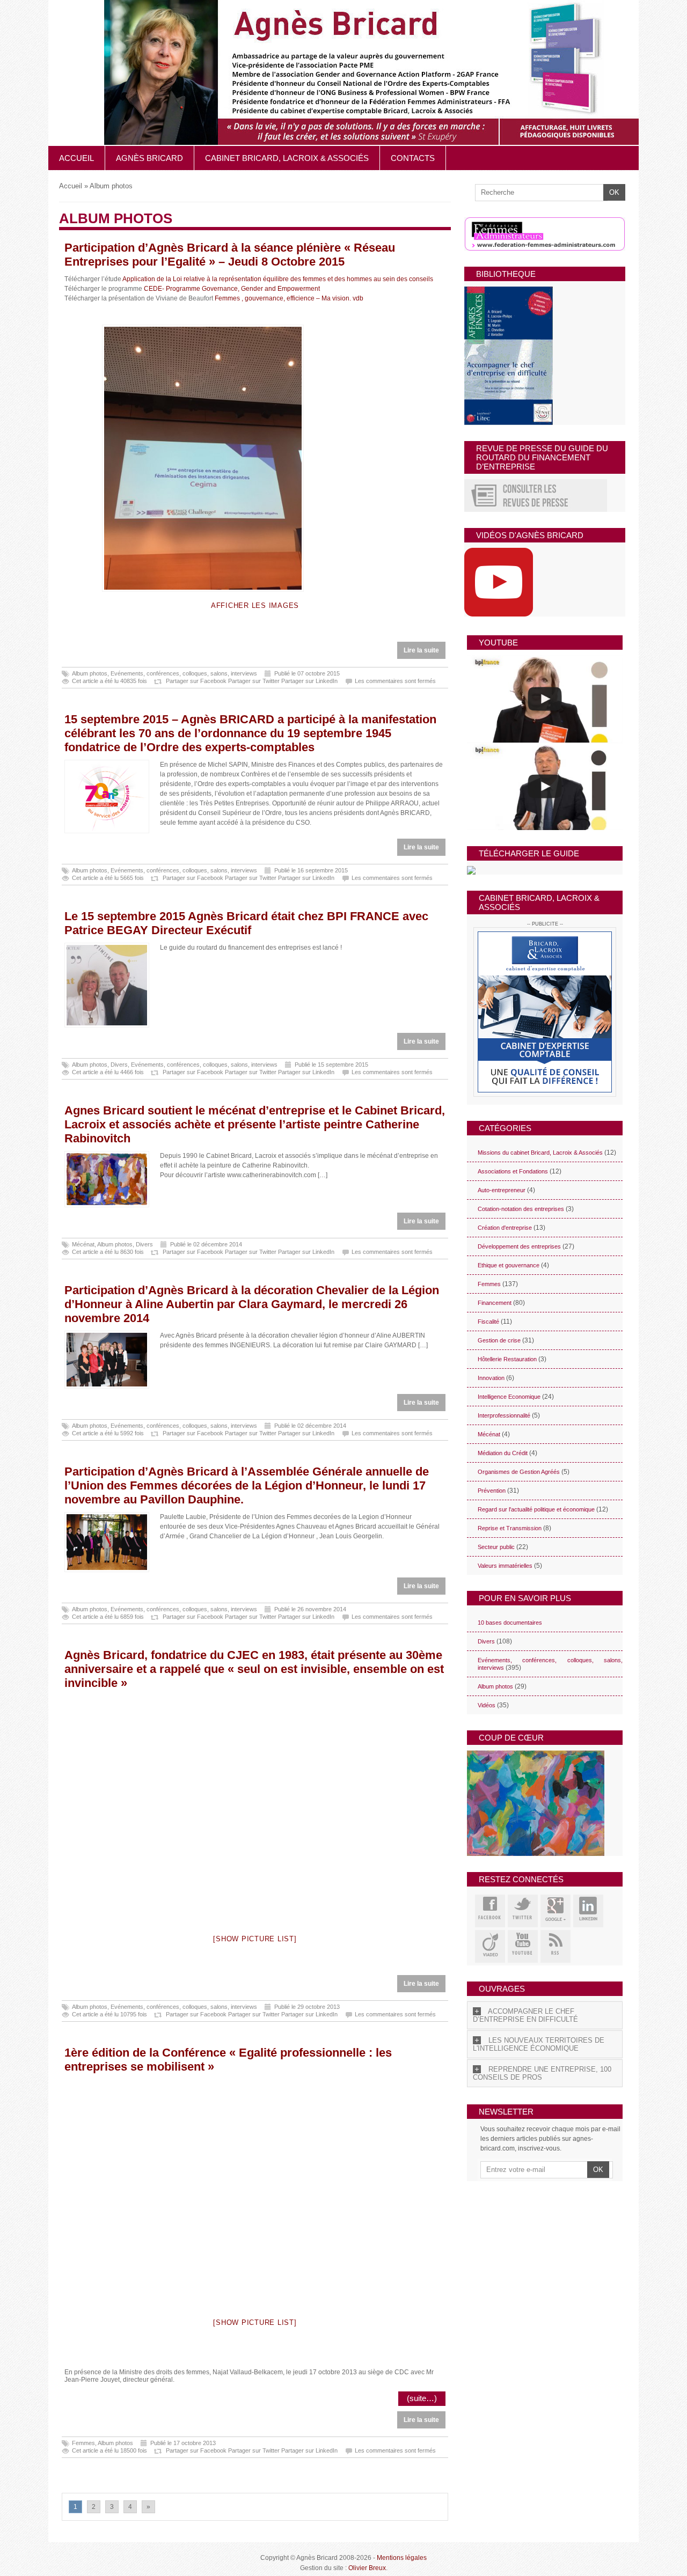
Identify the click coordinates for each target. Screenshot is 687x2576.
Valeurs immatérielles (505, 1566)
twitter (523, 1911)
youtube (523, 1946)
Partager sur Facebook (196, 681)
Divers (119, 1065)
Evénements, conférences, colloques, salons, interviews (184, 673)
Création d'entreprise (505, 1228)
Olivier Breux (367, 2568)
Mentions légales (402, 2558)
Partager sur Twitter (254, 681)
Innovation (491, 1378)
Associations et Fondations (513, 1171)
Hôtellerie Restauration (507, 1359)
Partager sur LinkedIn (309, 681)
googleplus (556, 1911)
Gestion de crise (499, 1340)
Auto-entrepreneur (502, 1190)
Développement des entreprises (519, 1246)
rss (556, 1946)
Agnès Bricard (149, 158)
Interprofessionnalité (504, 1415)
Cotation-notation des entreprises (521, 1209)
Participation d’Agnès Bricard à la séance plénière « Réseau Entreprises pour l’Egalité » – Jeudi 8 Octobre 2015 (230, 255)
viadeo (490, 1946)
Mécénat (83, 1244)
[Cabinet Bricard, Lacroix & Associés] (545, 1012)
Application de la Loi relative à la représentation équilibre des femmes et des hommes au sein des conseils (278, 279)
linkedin (588, 1911)
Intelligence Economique (509, 1397)
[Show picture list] (255, 1939)
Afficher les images (255, 606)
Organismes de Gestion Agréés (519, 1472)
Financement (495, 1303)
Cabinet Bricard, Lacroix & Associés (287, 158)
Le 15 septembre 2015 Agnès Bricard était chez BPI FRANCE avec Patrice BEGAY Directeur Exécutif (246, 923)
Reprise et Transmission (510, 1528)
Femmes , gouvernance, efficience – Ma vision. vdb (289, 298)
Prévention (492, 1491)
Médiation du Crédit (503, 1453)
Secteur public (496, 1547)
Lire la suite (421, 650)
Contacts (413, 158)
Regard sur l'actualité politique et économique (536, 1509)
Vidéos (487, 1705)
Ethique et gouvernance (509, 1265)
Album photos (90, 673)
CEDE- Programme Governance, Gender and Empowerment (232, 289)
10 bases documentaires (510, 1623)
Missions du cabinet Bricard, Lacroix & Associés (540, 1153)
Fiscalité (488, 1322)
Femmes (83, 2443)
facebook (490, 1911)
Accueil (76, 158)
